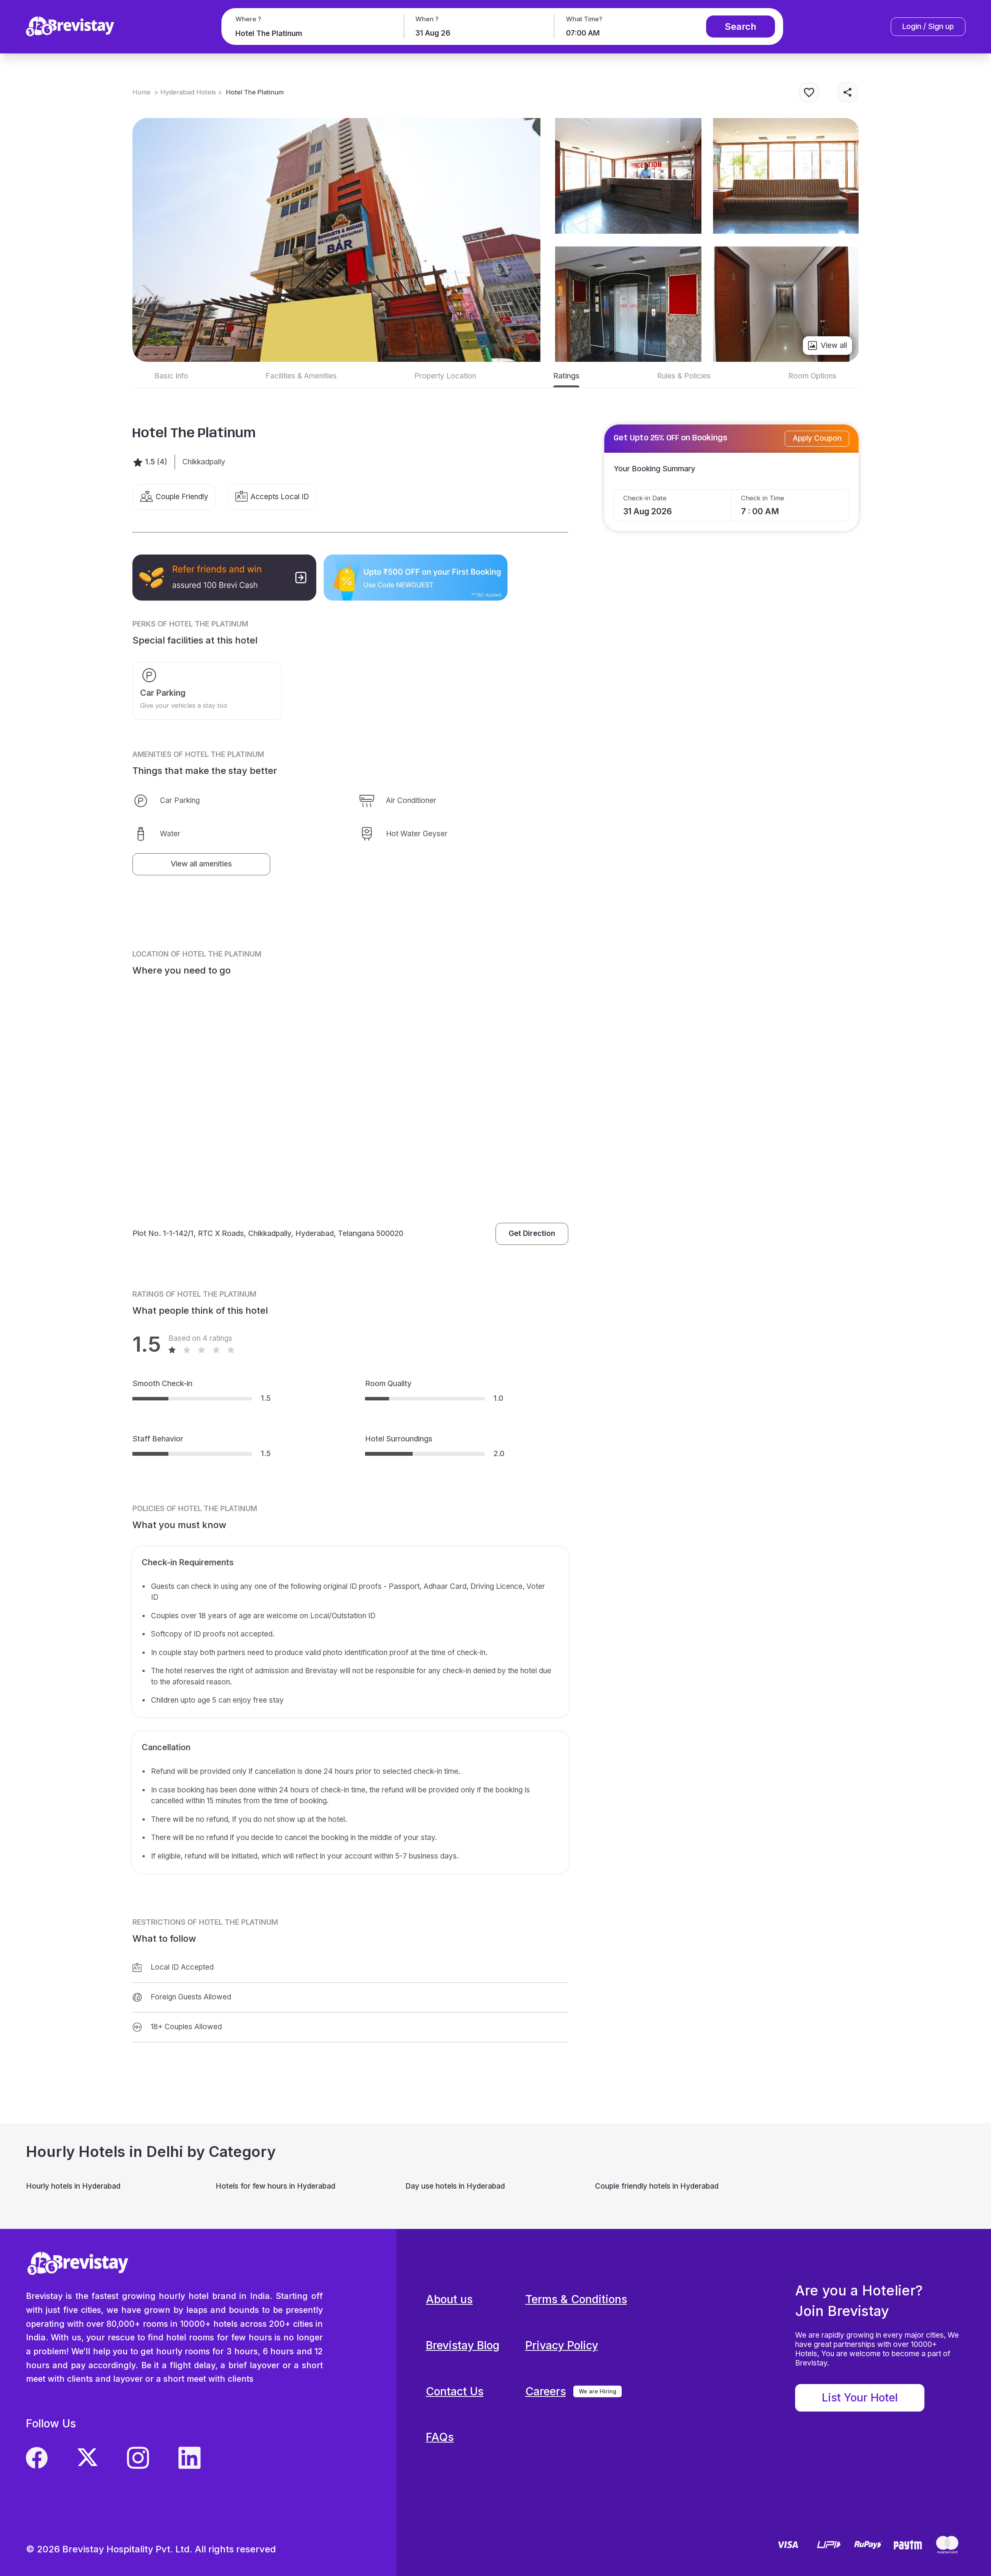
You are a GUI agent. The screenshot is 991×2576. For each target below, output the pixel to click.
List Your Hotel (860, 2397)
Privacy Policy (562, 2345)
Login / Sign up (928, 27)
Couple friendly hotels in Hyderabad (657, 2186)
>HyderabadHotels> (188, 92)
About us (449, 2299)
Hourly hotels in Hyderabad (73, 2186)
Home (141, 92)
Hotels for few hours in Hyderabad (275, 2186)
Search (741, 27)
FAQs (440, 2437)
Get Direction (532, 1233)
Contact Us (455, 2391)
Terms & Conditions (576, 2299)
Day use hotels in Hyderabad (455, 2186)
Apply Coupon (817, 438)
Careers (546, 2391)
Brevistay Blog (463, 2345)
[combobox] (311, 33)
